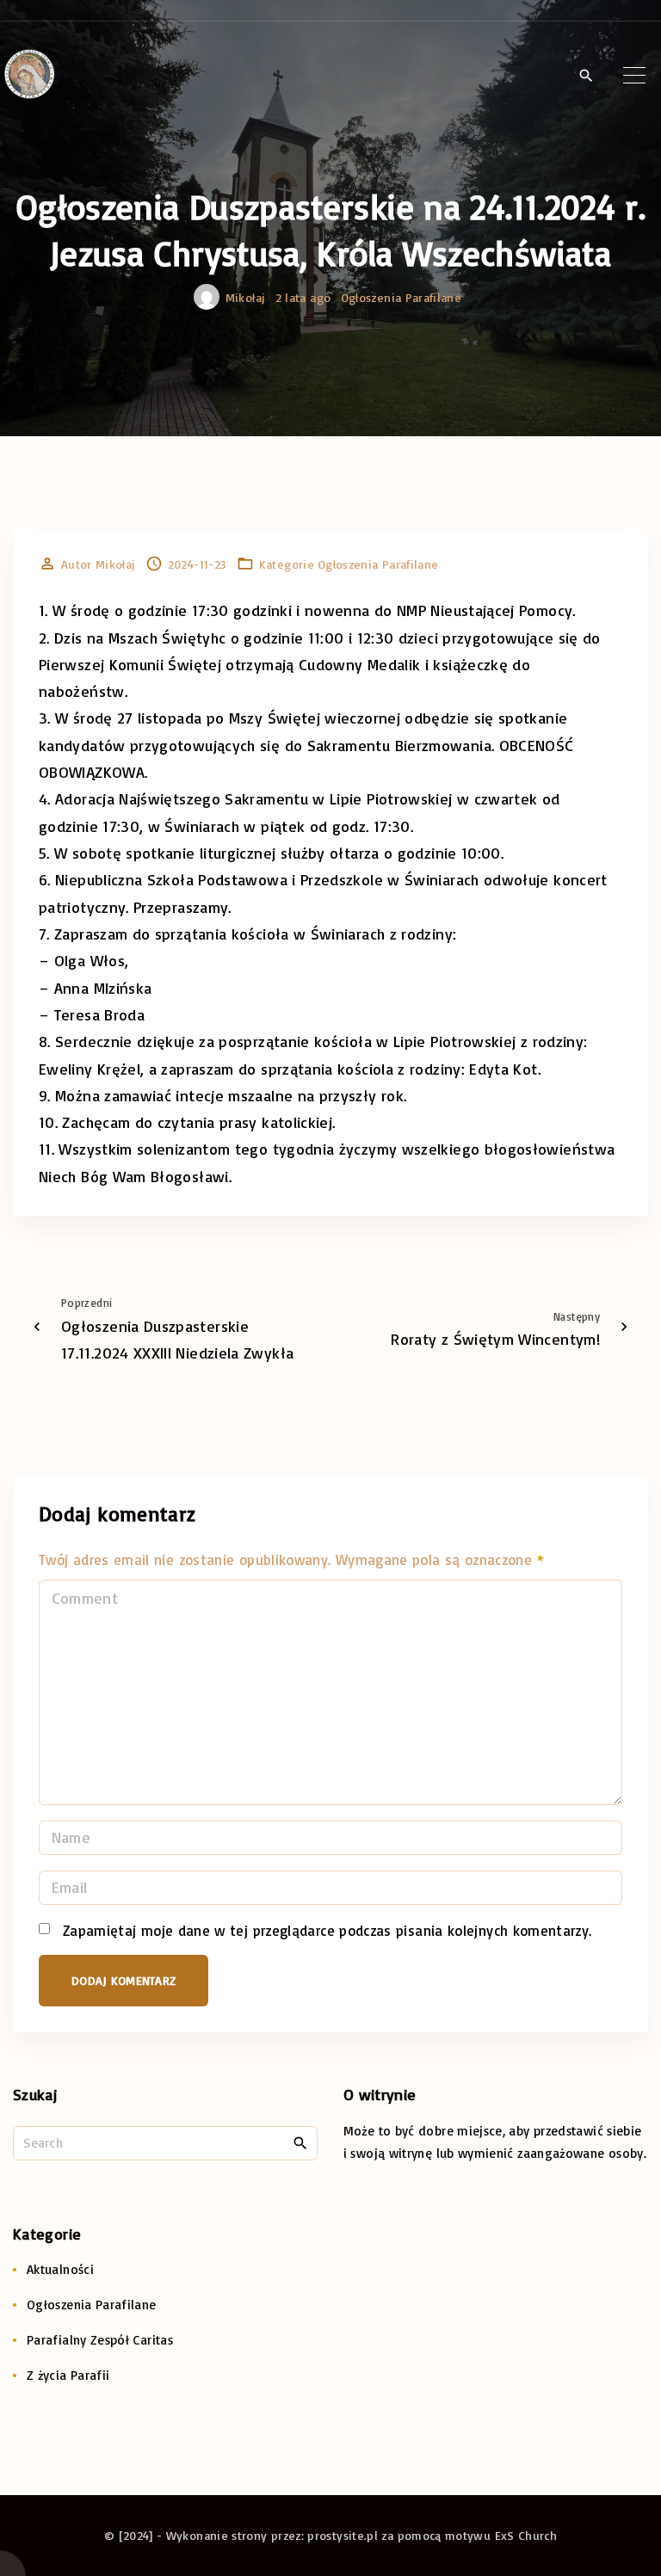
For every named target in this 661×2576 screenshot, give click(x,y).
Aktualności (60, 2269)
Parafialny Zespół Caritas (100, 2340)
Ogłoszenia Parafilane (402, 297)
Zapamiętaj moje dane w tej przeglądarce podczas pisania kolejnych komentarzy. (327, 1930)
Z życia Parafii (68, 2375)
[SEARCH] (300, 2142)
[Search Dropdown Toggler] (586, 76)
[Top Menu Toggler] (634, 75)
